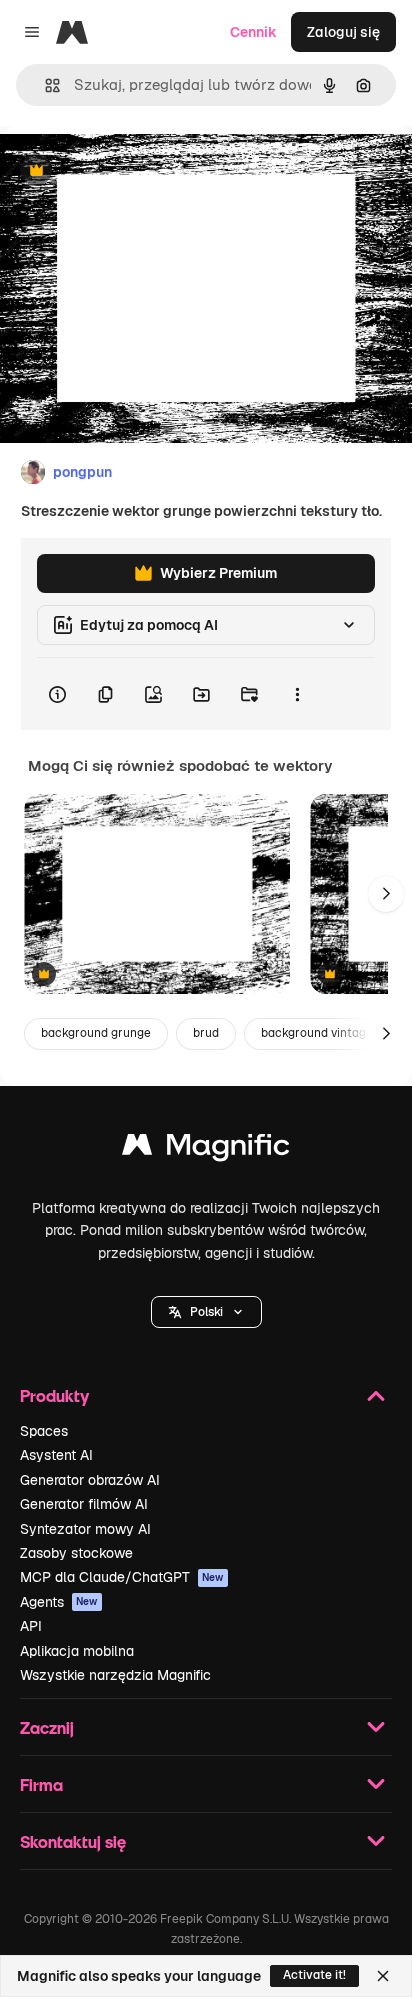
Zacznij (47, 1727)
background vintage (317, 1033)
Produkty (54, 1395)
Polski (206, 1312)
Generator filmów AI (84, 1504)
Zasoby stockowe (76, 1553)
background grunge (96, 1033)
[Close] (383, 1976)
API (31, 1626)
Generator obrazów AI (90, 1480)
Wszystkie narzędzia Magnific (115, 1675)
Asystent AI (56, 1455)
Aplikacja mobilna (77, 1651)
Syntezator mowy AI (85, 1529)
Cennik (253, 32)
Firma (41, 1784)
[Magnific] (206, 1149)
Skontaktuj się (73, 1841)
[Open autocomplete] (44, 85)
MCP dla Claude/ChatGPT (122, 1577)
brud (206, 1033)
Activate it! (314, 1975)
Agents (59, 1602)
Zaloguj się (343, 32)
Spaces (44, 1431)
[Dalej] (386, 894)
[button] (206, 1312)
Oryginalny (138, 171)
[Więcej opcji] (297, 694)
